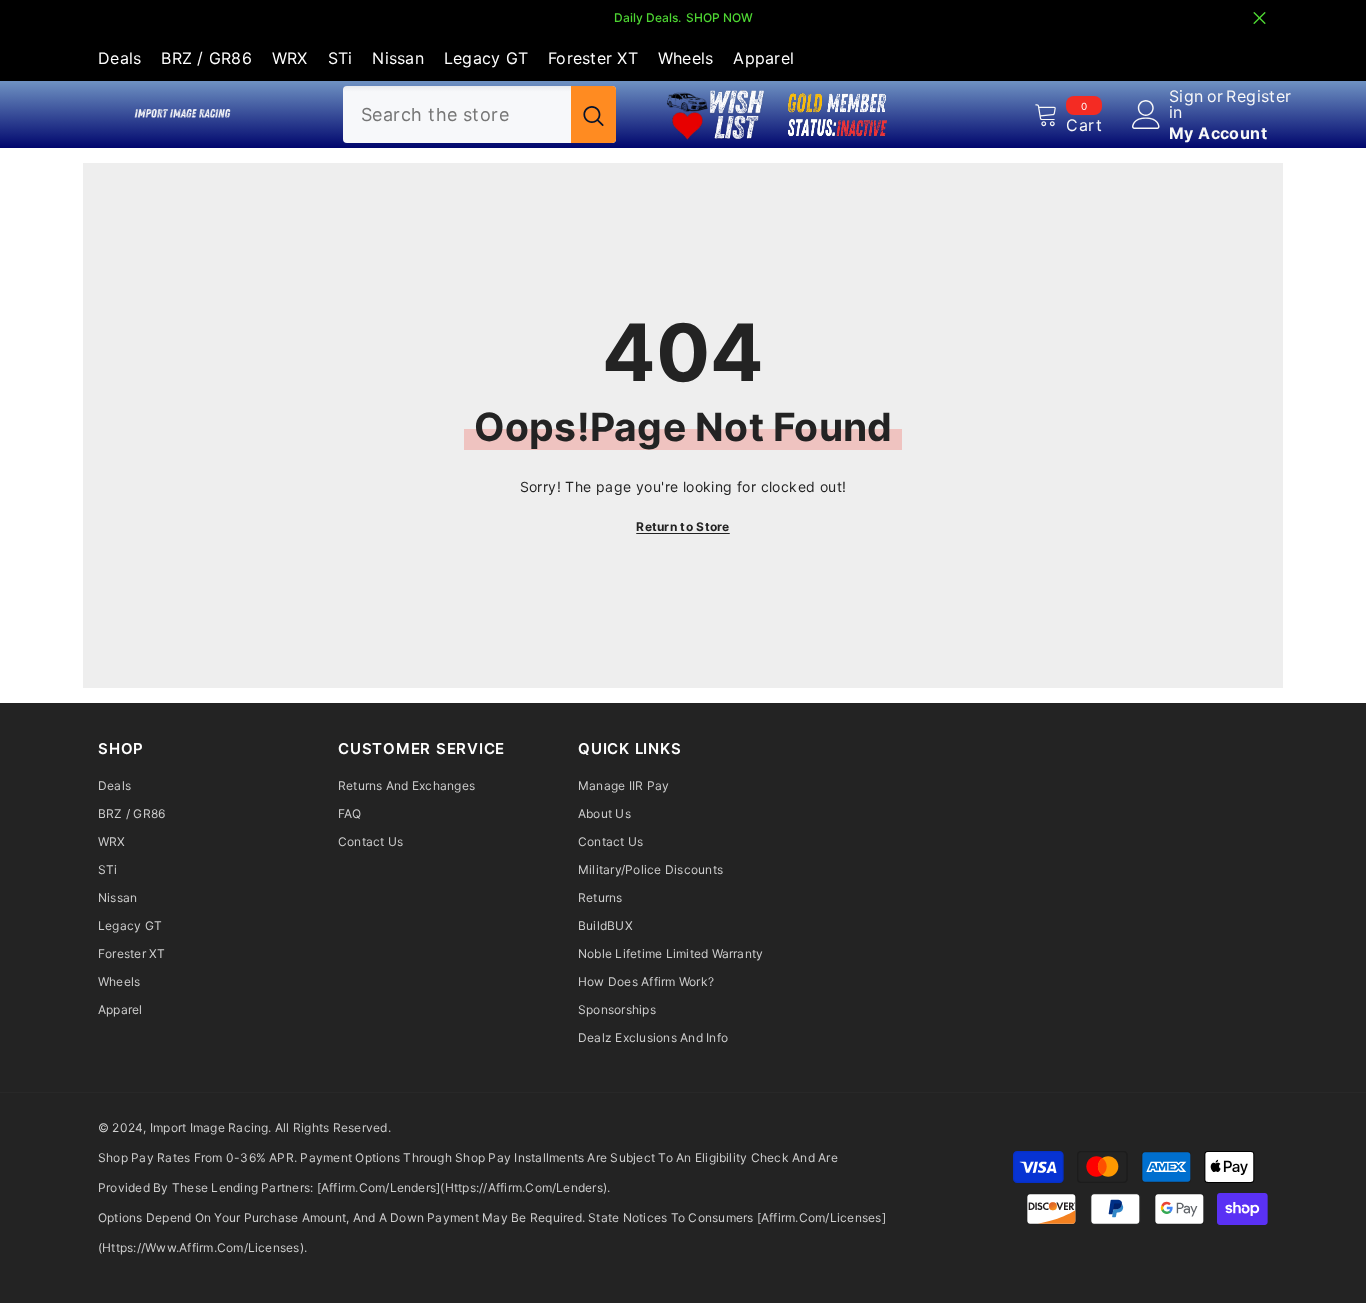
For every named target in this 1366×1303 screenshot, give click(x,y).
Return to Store (683, 526)
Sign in (1186, 104)
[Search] (479, 114)
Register (1258, 97)
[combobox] (457, 114)
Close (1259, 18)
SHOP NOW (719, 17)
